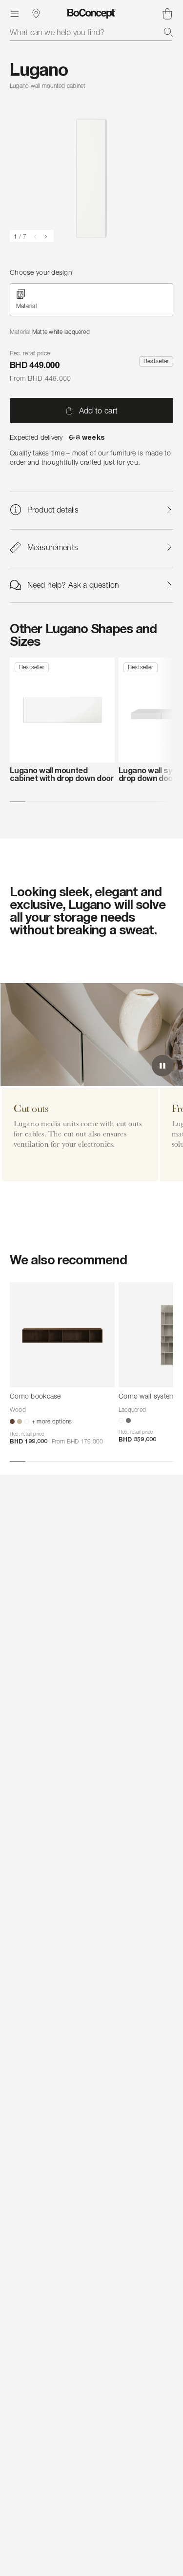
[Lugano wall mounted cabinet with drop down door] (62, 710)
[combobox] (91, 32)
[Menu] (15, 14)
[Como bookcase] (62, 1335)
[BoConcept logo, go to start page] (91, 14)
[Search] (168, 32)
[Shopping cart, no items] (167, 14)
